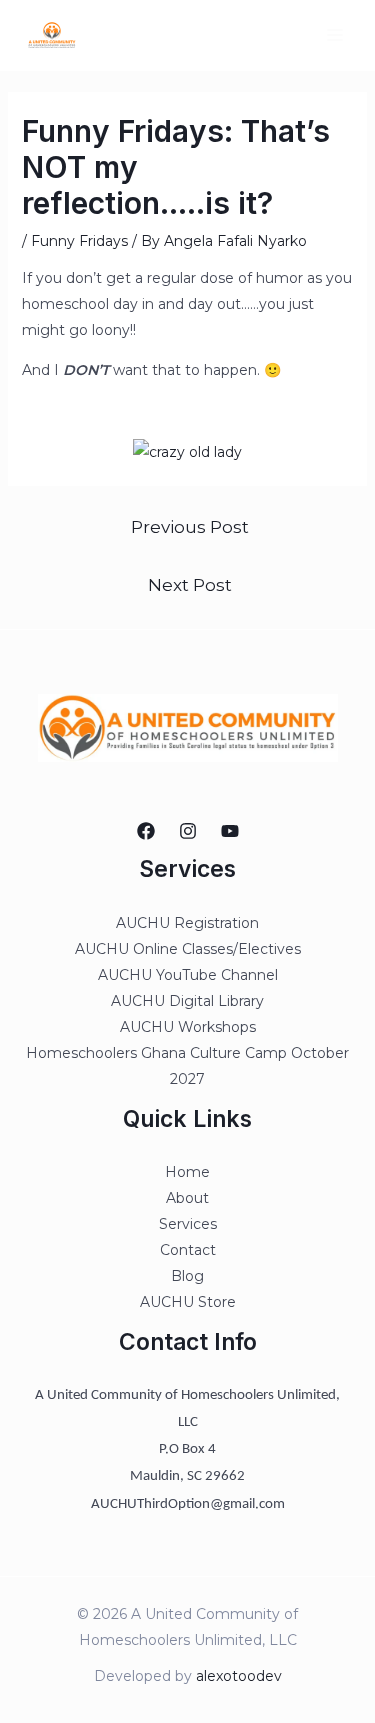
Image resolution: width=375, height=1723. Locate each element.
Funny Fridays (79, 241)
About (187, 1198)
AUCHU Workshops (188, 1027)
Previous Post (190, 526)
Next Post (190, 584)
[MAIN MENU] (334, 35)
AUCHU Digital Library (187, 1001)
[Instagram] (188, 831)
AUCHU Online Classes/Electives (188, 949)
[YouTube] (230, 831)
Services (188, 1224)
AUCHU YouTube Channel (188, 975)
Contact (188, 1250)
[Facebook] (146, 831)
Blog (187, 1276)
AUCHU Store (188, 1302)
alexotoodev (239, 1676)
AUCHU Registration (187, 923)
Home (187, 1172)
